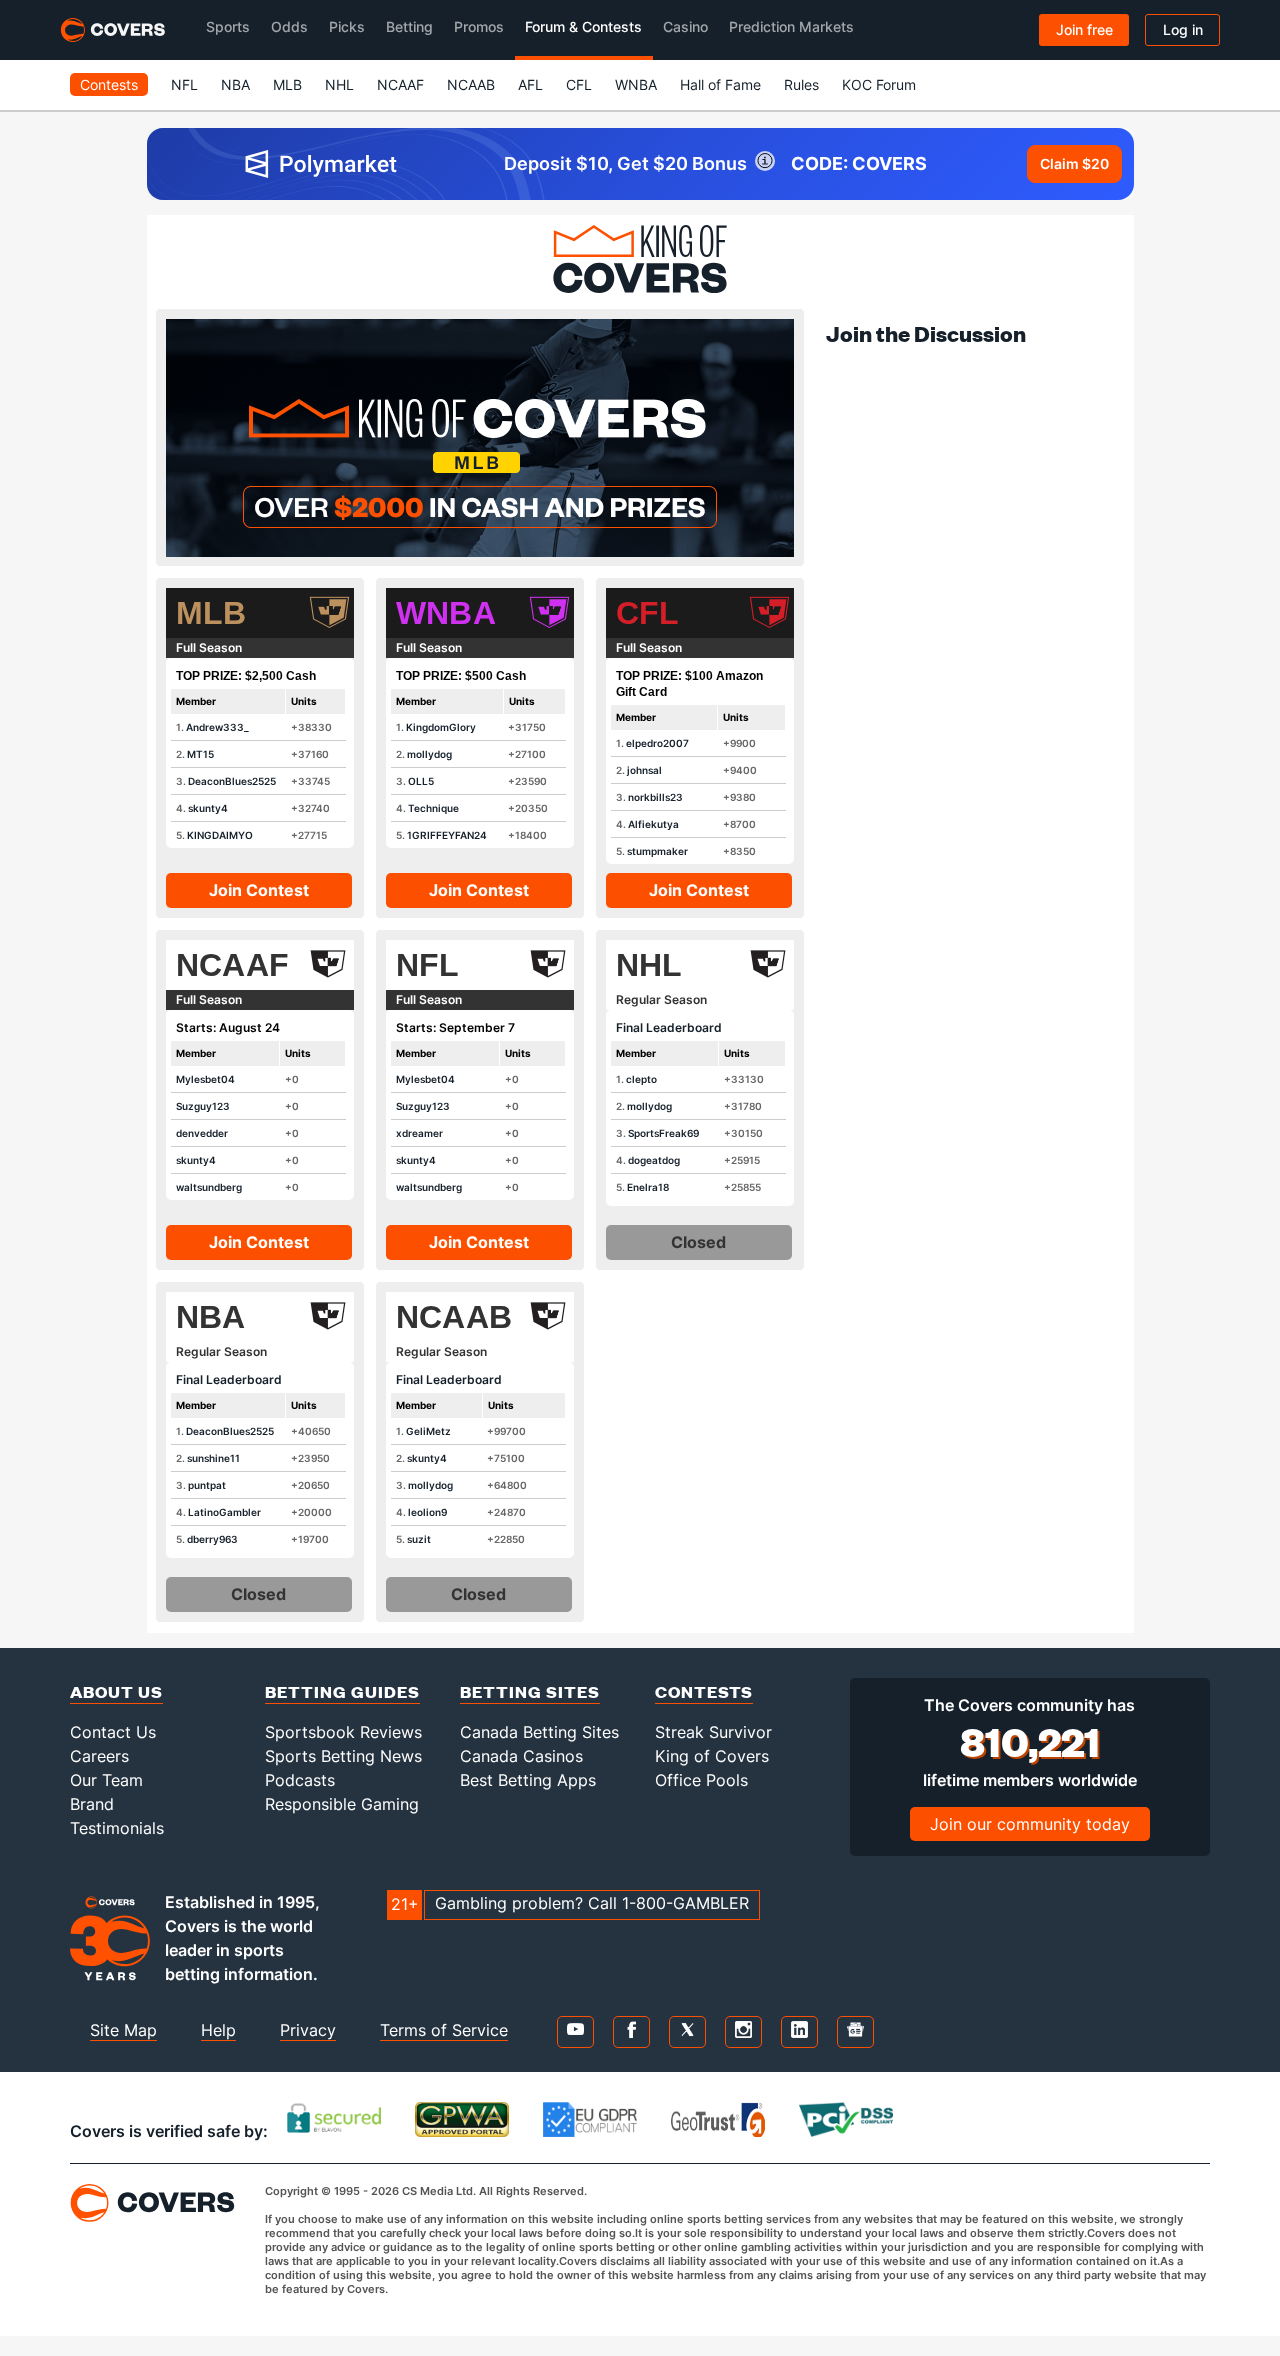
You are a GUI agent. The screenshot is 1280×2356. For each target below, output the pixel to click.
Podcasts (300, 1780)
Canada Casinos (521, 1756)
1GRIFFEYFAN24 (447, 835)
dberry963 (212, 1539)
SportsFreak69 (663, 1133)
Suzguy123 (203, 1106)
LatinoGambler (224, 1512)
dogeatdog (654, 1160)
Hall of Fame (720, 84)
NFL (184, 84)
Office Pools (701, 1780)
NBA (235, 84)
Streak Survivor (713, 1732)
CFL (579, 84)
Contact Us (113, 1732)
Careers (99, 1756)
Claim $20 (1074, 163)
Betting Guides (342, 1691)
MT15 (200, 754)
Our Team (106, 1780)
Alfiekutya (653, 824)
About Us (116, 1691)
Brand (92, 1804)
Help (218, 2030)
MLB (287, 84)
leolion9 (427, 1512)
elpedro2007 (657, 743)
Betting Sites (530, 1691)
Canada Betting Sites (539, 1732)
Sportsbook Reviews (343, 1732)
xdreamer (419, 1133)
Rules (801, 84)
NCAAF (400, 84)
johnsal (644, 770)
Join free (1084, 29)
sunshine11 (213, 1458)
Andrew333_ (217, 727)
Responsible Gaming (342, 1804)
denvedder (202, 1133)
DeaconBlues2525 (232, 781)
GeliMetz (428, 1431)
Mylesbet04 (205, 1079)
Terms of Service (444, 2030)
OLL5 (421, 781)
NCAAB (471, 84)
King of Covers (712, 1756)
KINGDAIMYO (220, 835)
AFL (530, 84)
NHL (339, 84)
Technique (433, 808)
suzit (419, 1539)
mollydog (429, 754)
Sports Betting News (343, 1756)
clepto (641, 1079)
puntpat (207, 1485)
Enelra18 (648, 1187)
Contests (109, 84)
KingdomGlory (441, 727)
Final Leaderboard (669, 1027)
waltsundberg (209, 1187)
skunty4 (208, 808)
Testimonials (117, 1828)
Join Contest (259, 890)
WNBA (636, 84)
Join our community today (1030, 1824)
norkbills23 (655, 797)
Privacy (308, 2030)
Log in (1183, 29)
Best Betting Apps (528, 1780)
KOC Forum (879, 84)
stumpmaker (657, 851)
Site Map (123, 2030)
